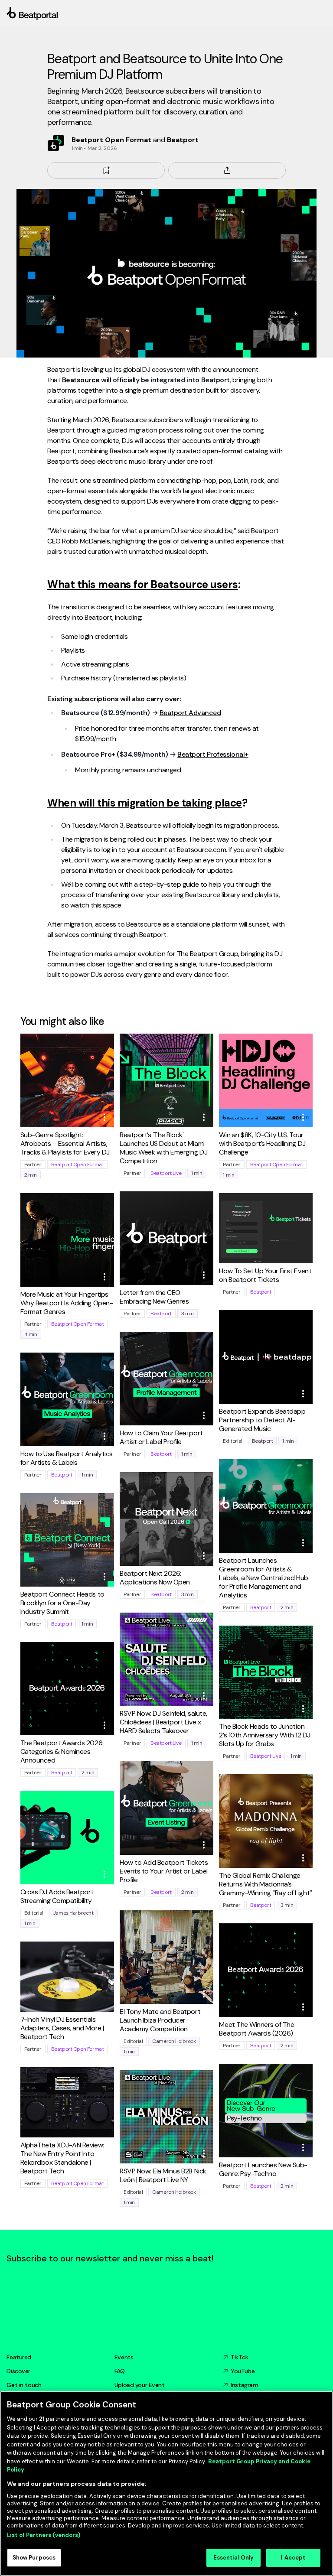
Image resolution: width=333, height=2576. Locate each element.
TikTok (239, 2357)
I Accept (293, 2558)
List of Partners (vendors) (44, 2535)
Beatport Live (166, 1173)
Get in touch (24, 2385)
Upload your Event (140, 2385)
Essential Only (234, 2558)
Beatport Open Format (78, 1164)
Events (124, 2357)
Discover (18, 2371)
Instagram (244, 2385)
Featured (19, 2357)
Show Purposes (34, 2558)
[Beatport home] (166, 13)
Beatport (161, 1314)
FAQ (120, 2371)
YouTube (243, 2371)
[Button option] (104, 1117)
